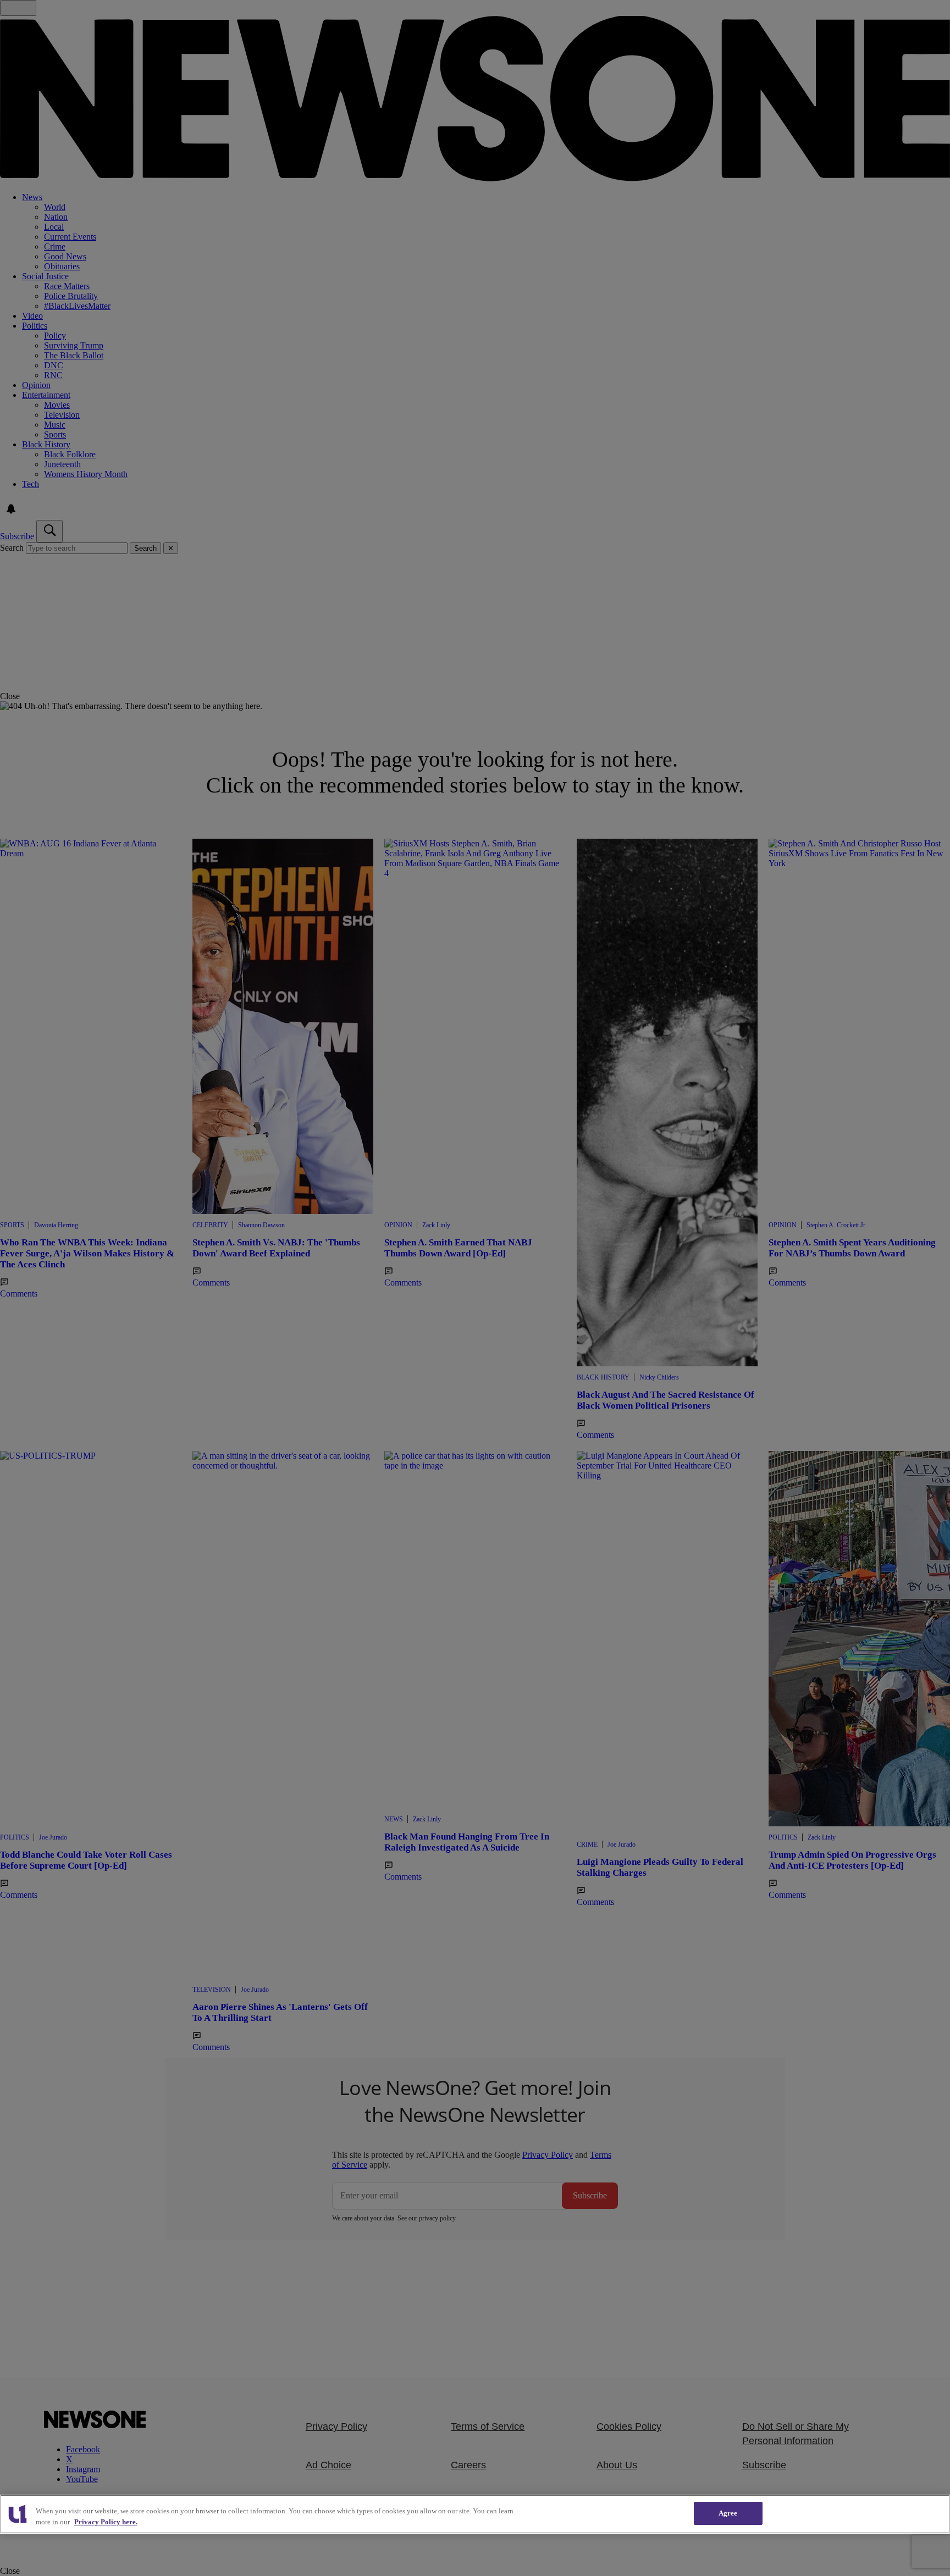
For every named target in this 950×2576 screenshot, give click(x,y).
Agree (728, 2513)
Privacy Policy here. (106, 2522)
